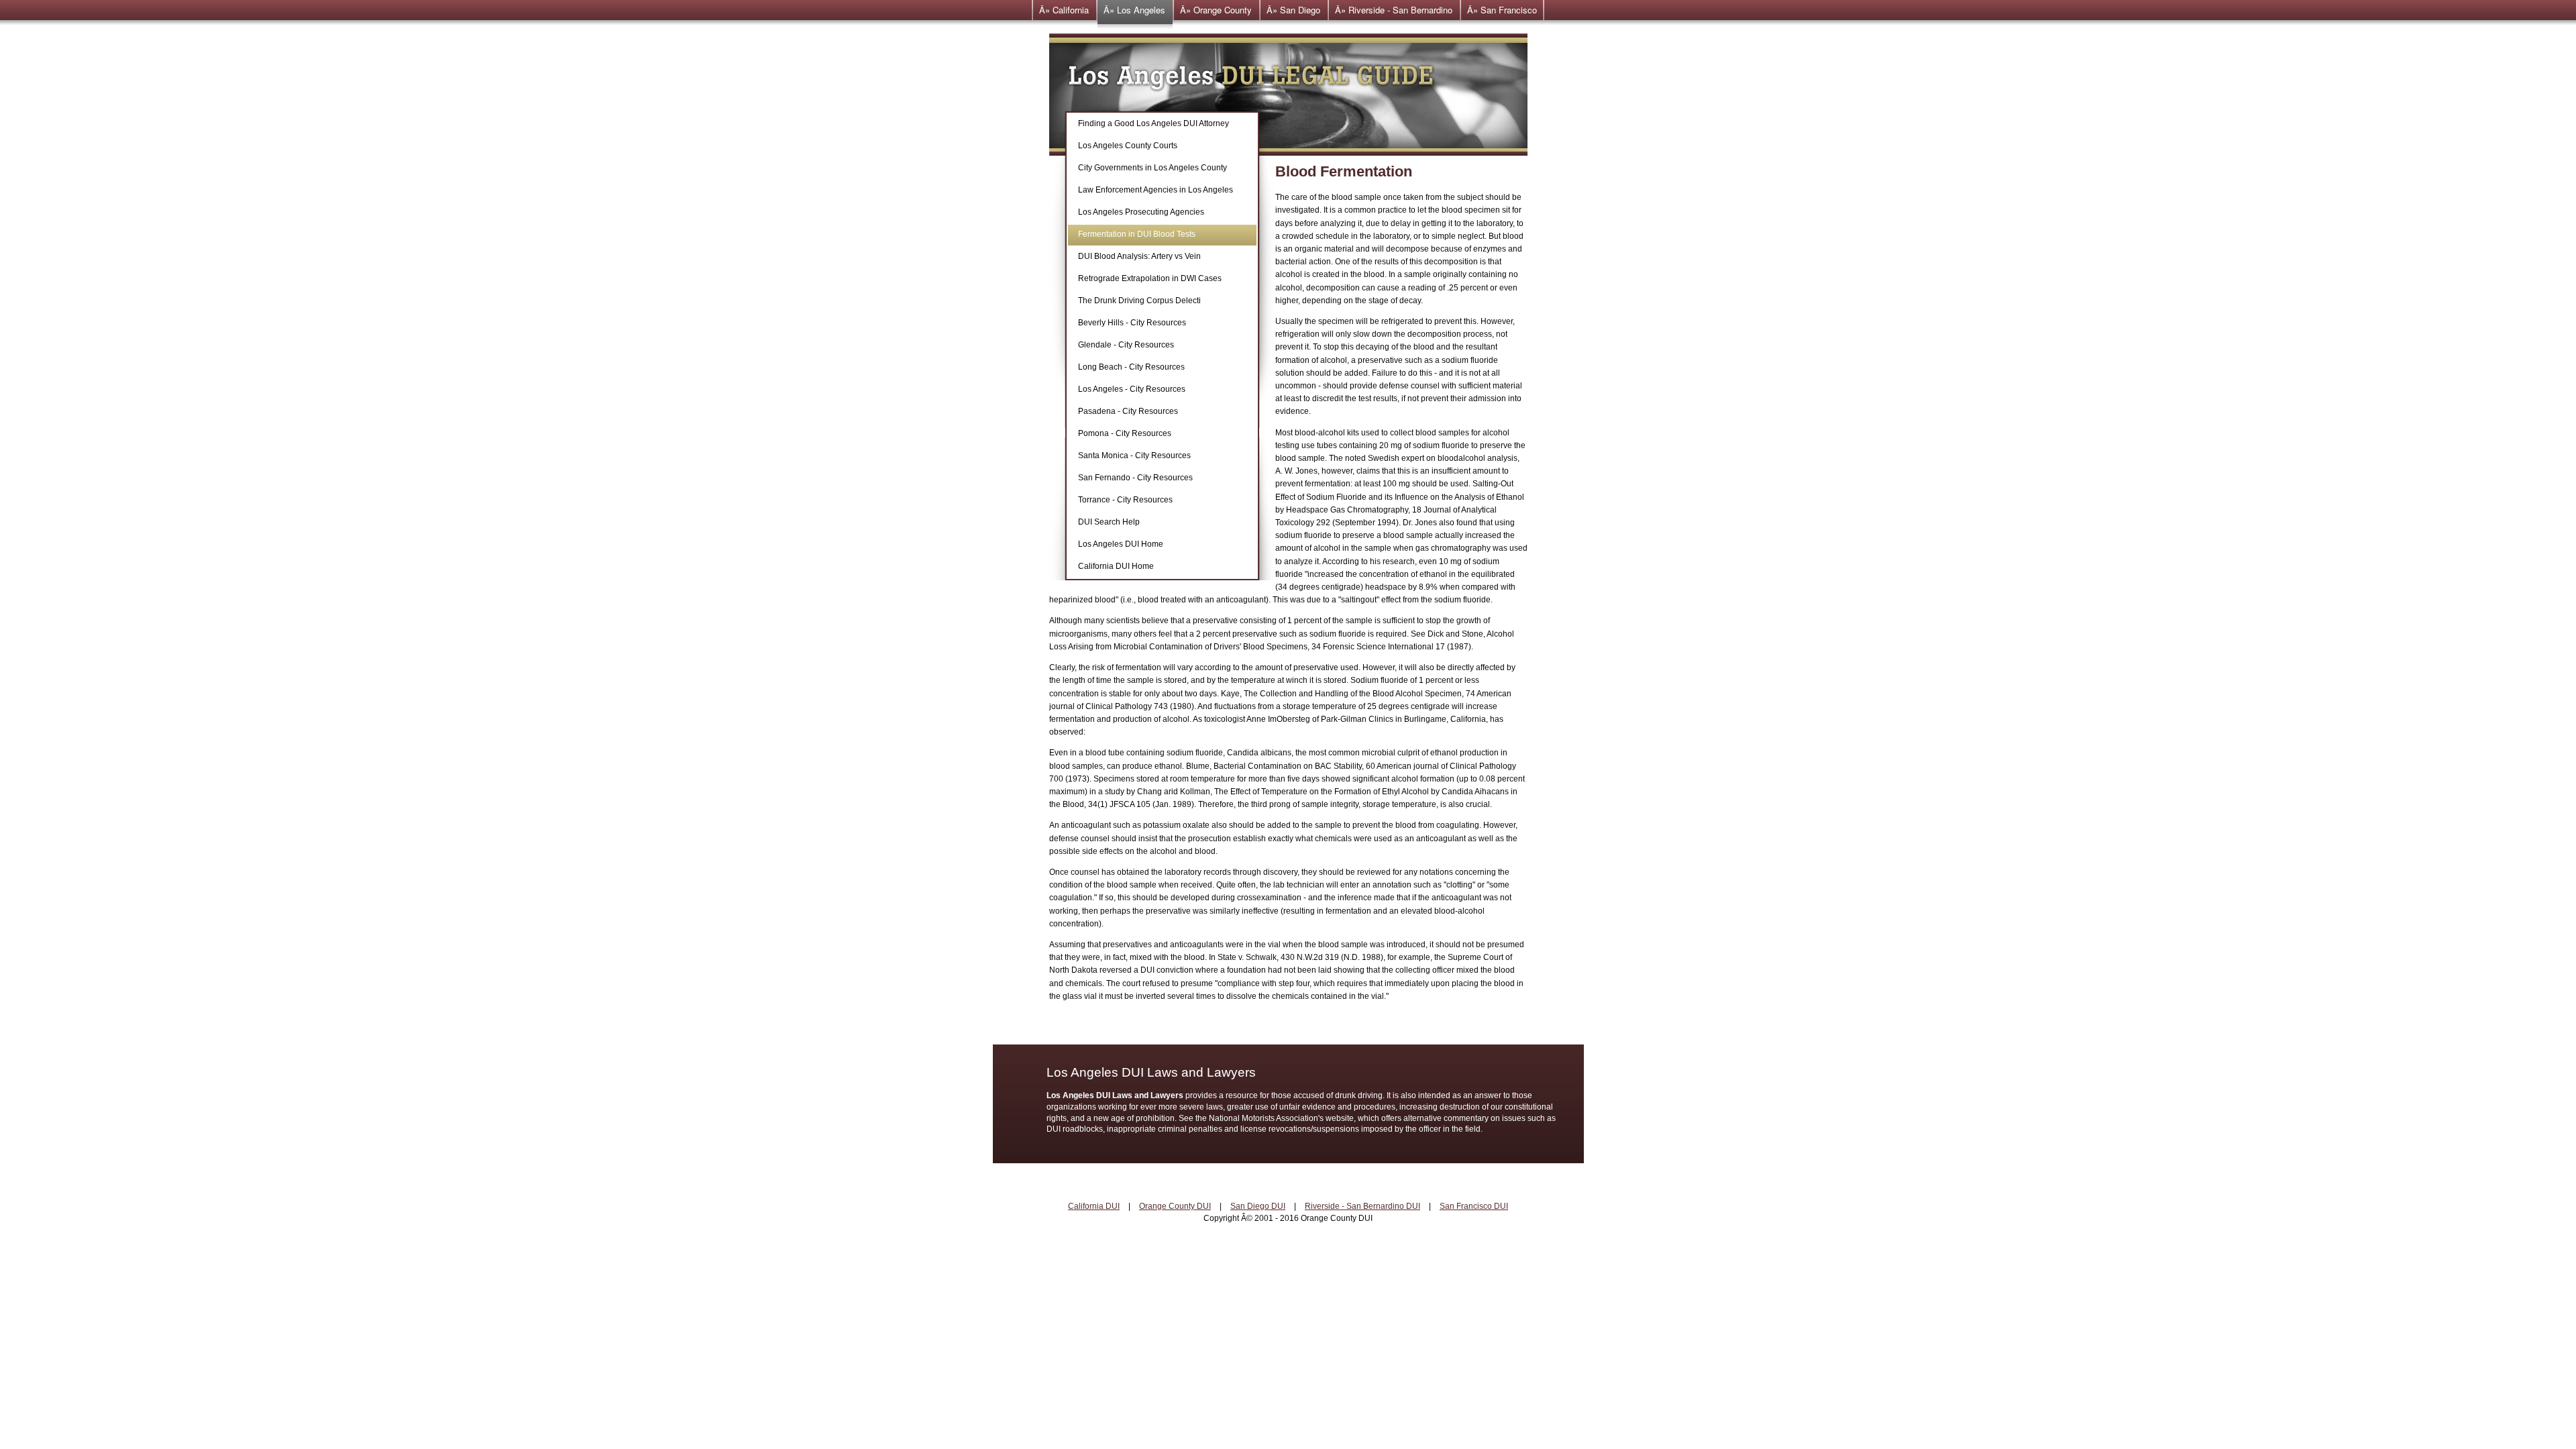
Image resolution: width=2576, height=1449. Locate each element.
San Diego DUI (1258, 1206)
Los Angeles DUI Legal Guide (1288, 95)
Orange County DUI (1175, 1206)
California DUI (1094, 1206)
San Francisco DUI (1474, 1206)
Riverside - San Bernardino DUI (1362, 1206)
